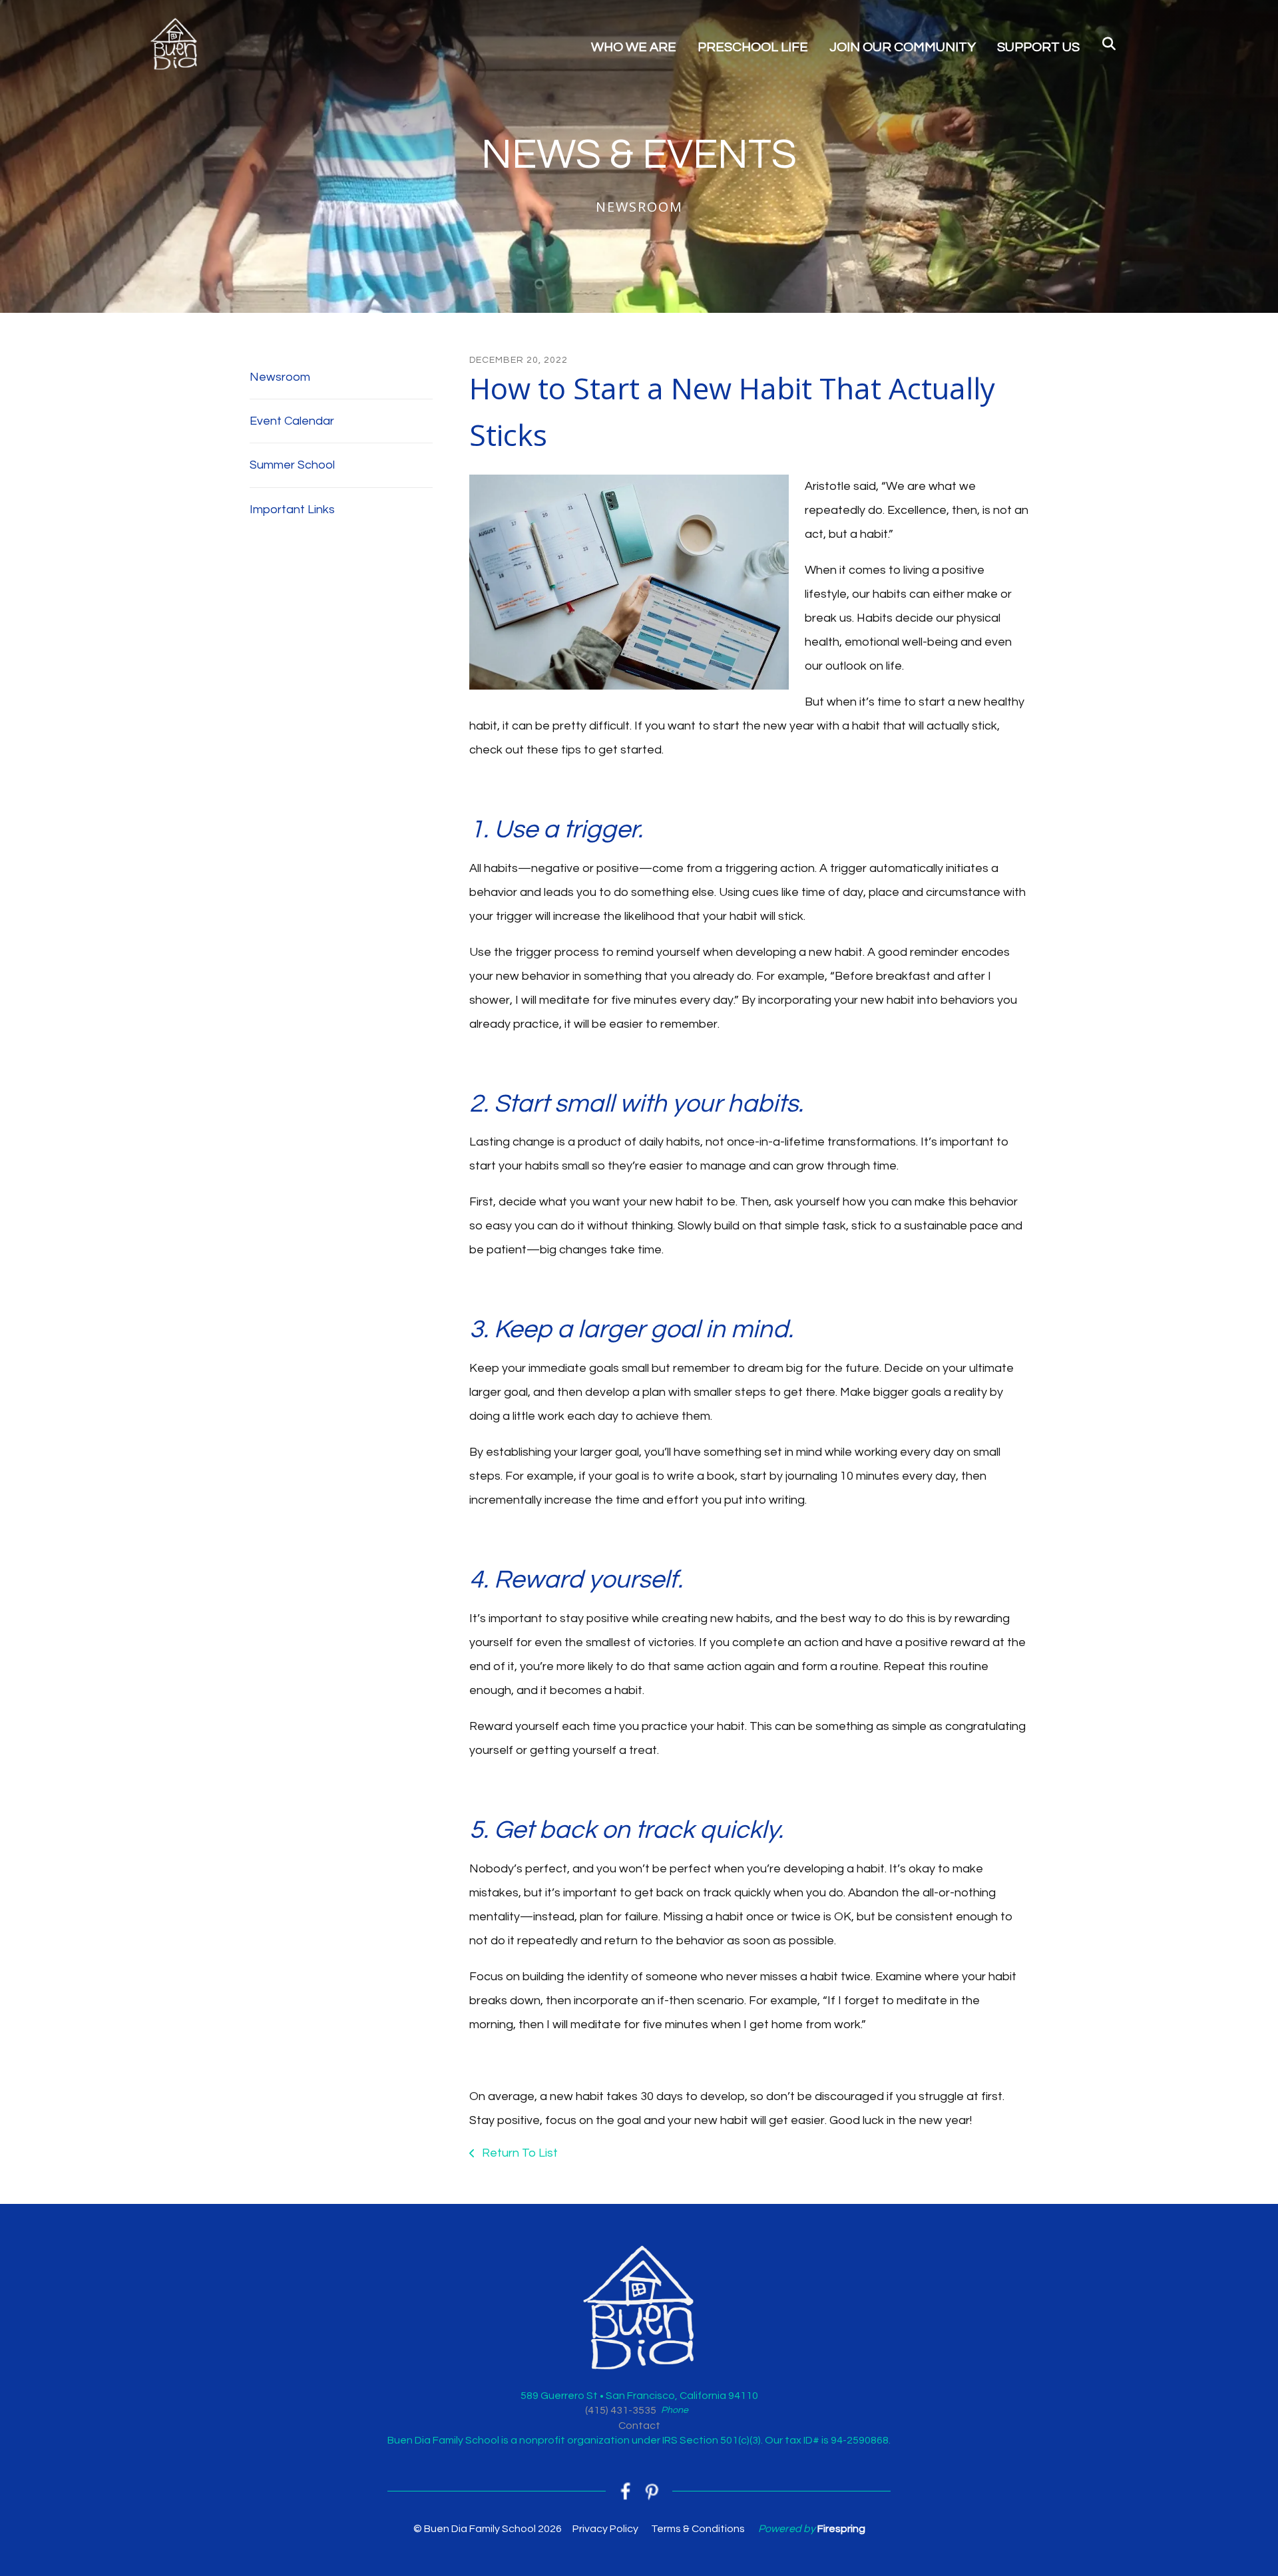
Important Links (292, 510)
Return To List (519, 2153)
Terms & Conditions (698, 2529)
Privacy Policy (605, 2529)
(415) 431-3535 (621, 2410)
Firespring (841, 2529)
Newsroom (280, 377)
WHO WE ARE (634, 47)
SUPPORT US (1038, 47)
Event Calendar (292, 421)
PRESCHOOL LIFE (753, 47)
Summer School (292, 465)
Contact (639, 2426)
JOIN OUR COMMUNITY (903, 47)
